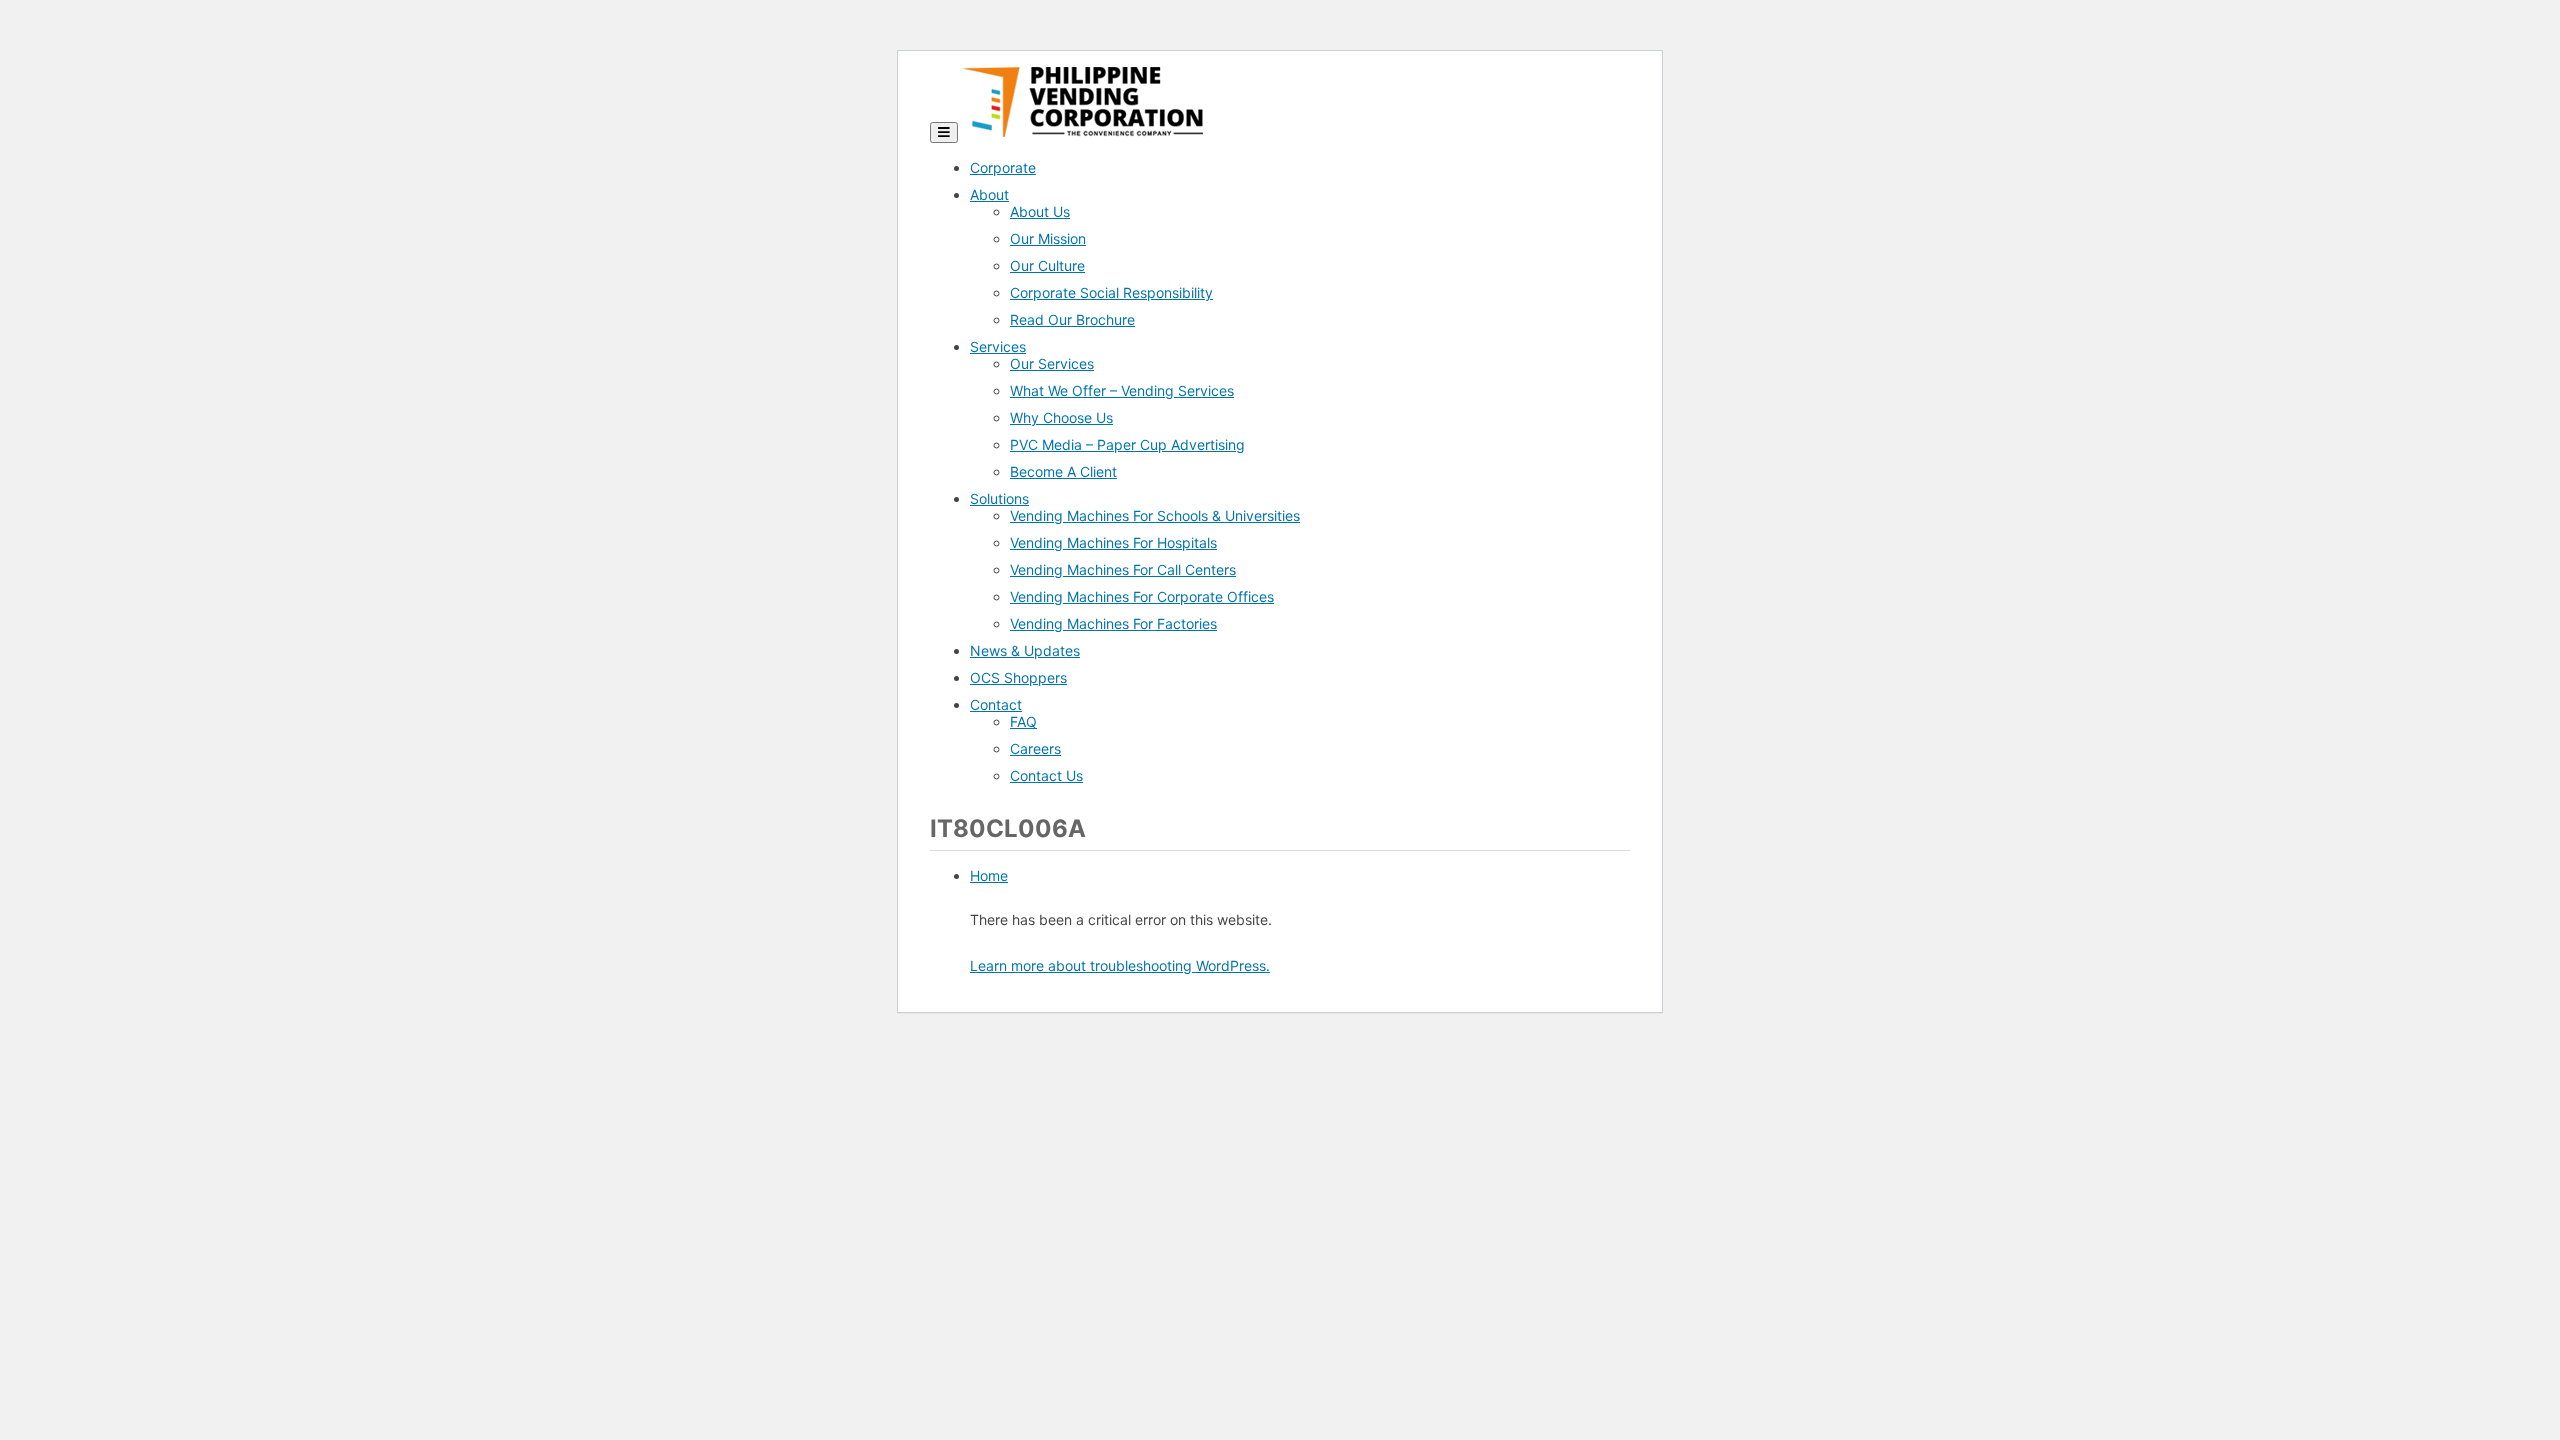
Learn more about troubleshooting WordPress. (1120, 965)
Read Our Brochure (1072, 319)
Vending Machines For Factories (1113, 623)
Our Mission (1048, 238)
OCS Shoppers (1018, 677)
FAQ (1023, 721)
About (989, 194)
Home (989, 875)
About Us (1040, 211)
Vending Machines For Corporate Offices (1142, 596)
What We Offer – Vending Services (1122, 390)
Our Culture (1047, 265)
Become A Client (1063, 471)
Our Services (1052, 363)
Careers (1035, 748)
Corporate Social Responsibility (1111, 292)
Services (998, 346)
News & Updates (1025, 650)
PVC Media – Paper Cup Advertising (1127, 444)
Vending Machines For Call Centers (1123, 569)
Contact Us (1046, 775)
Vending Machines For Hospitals (1113, 542)
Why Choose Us (1061, 417)
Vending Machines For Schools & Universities (1155, 515)
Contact (996, 704)
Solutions (999, 498)
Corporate (1003, 167)
